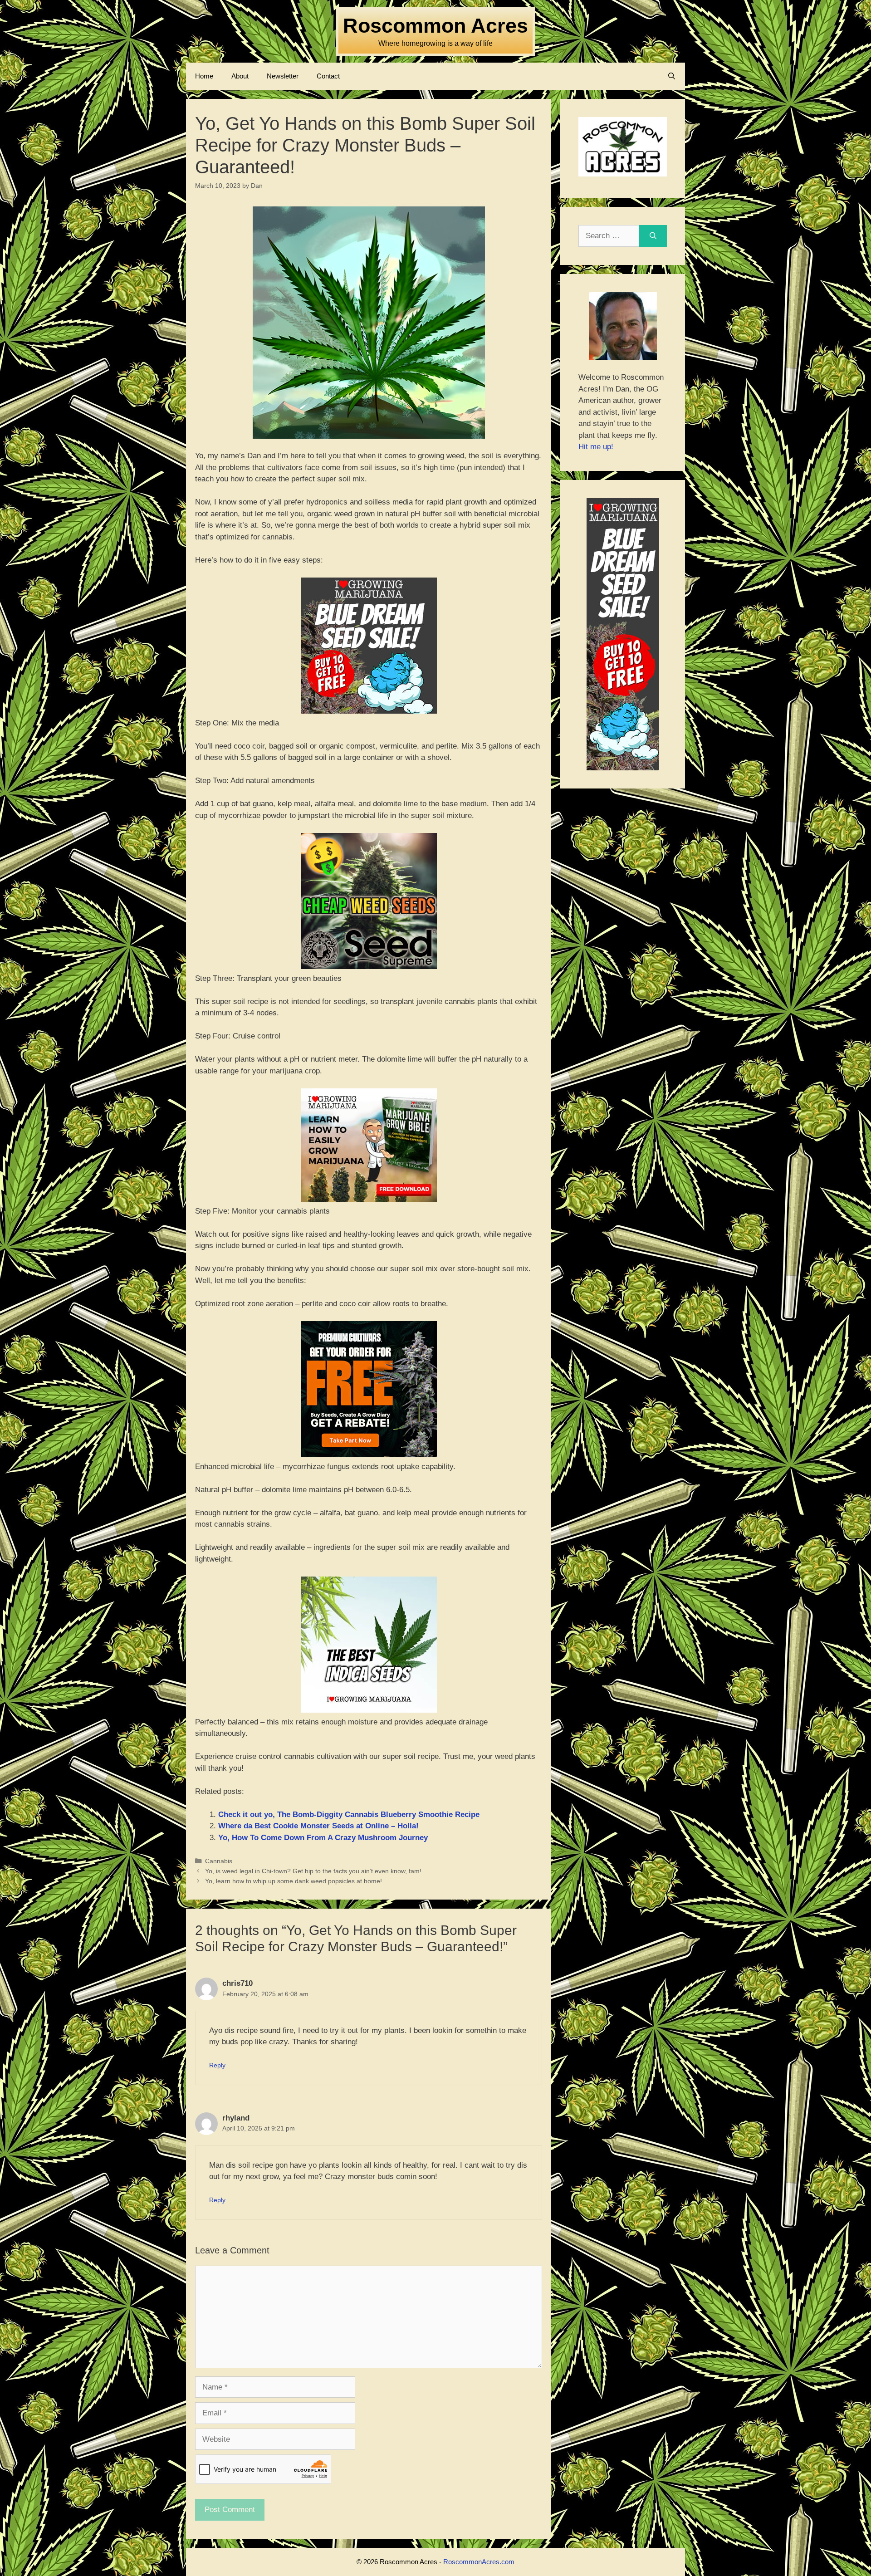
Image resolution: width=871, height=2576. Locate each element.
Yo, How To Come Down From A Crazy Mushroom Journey (323, 1838)
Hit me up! (596, 447)
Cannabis (219, 1861)
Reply (217, 2065)
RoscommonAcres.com (479, 2562)
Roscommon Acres (435, 26)
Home (204, 76)
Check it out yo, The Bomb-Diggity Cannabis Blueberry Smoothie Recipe (349, 1814)
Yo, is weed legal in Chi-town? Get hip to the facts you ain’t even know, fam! (313, 1871)
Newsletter (283, 76)
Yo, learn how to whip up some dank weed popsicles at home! (294, 1881)
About (240, 76)
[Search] (653, 236)
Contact (328, 76)
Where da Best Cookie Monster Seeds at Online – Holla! (318, 1826)
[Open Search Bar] (672, 76)
